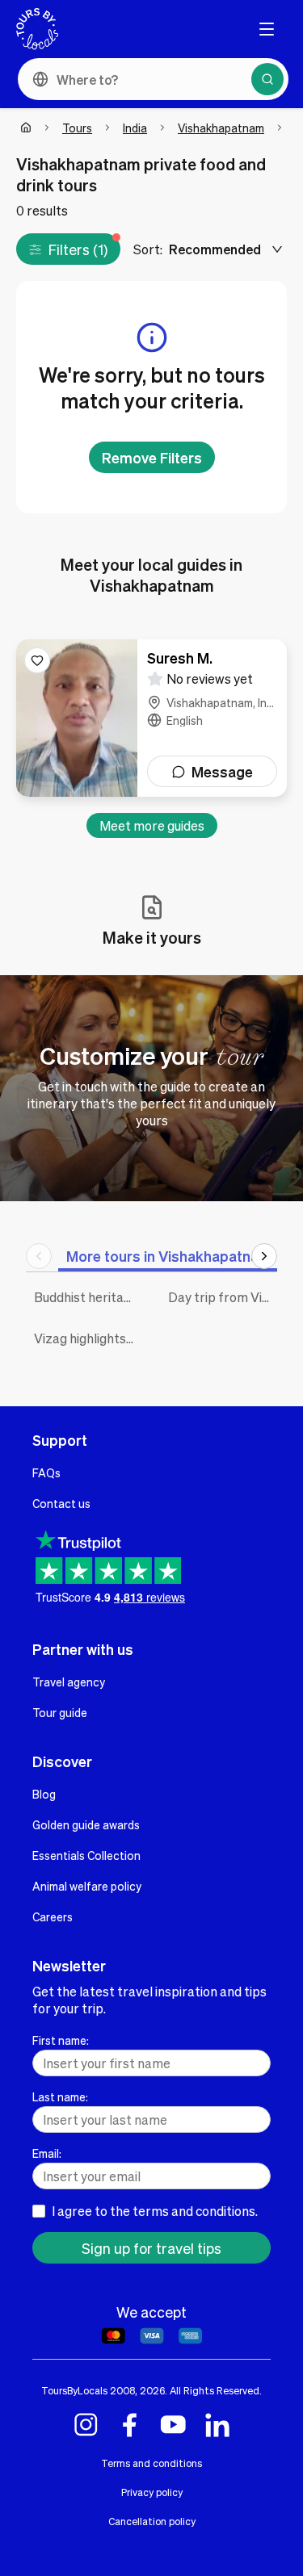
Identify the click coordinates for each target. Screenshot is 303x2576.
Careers (53, 1916)
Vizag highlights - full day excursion (89, 1338)
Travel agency (69, 1682)
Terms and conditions (151, 2463)
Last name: (60, 2096)
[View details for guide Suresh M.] (151, 718)
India (135, 128)
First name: (61, 2040)
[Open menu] (267, 29)
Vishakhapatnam (221, 128)
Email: (47, 2153)
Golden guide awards (86, 1824)
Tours (77, 128)
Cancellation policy (152, 2521)
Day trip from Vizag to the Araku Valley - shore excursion (223, 1297)
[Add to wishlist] (37, 660)
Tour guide (60, 1712)
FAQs (46, 1472)
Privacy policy (152, 2492)
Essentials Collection (86, 1855)
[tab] (169, 1256)
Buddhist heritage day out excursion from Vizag (89, 1297)
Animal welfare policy (87, 1886)
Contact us (61, 1503)
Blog (44, 1794)
